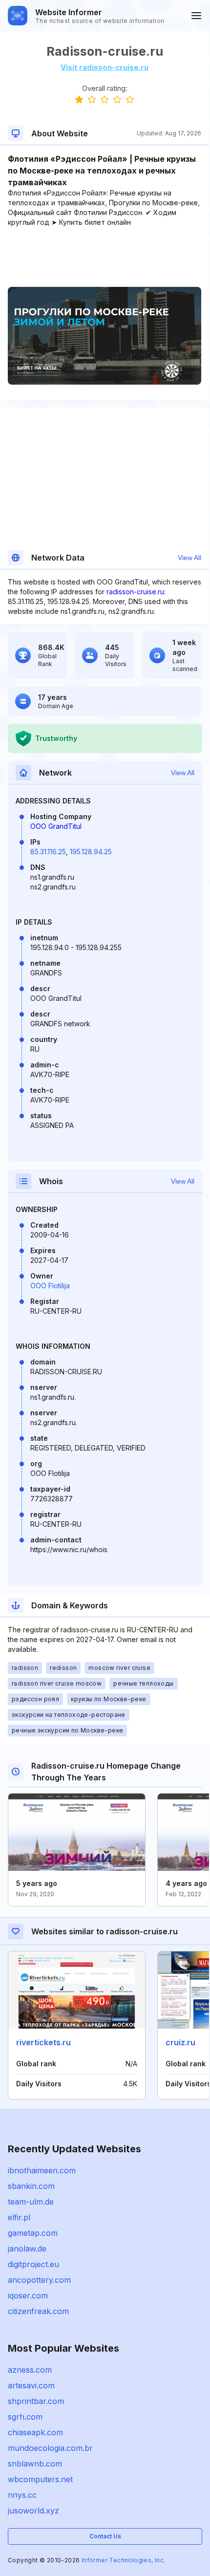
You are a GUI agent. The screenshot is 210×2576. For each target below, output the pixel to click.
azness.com (30, 2370)
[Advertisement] (105, 257)
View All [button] (189, 558)
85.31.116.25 (48, 852)
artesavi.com (31, 2385)
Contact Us (105, 2536)
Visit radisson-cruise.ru (105, 67)
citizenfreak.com (38, 2311)
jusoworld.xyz (33, 2511)
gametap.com (33, 2233)
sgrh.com (25, 2417)
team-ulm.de (31, 2202)
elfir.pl (19, 2217)
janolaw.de (27, 2249)
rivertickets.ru (43, 2042)
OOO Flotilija (50, 1286)
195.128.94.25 (91, 852)
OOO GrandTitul (56, 826)
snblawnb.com (35, 2464)
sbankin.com (31, 2186)
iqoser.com (28, 2295)
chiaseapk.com (35, 2432)
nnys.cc (22, 2495)
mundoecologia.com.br (50, 2448)
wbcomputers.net (40, 2479)
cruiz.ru (180, 2042)
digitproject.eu (33, 2264)
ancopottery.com (39, 2280)
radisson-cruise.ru (135, 592)
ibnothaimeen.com (42, 2170)
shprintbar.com (36, 2401)
